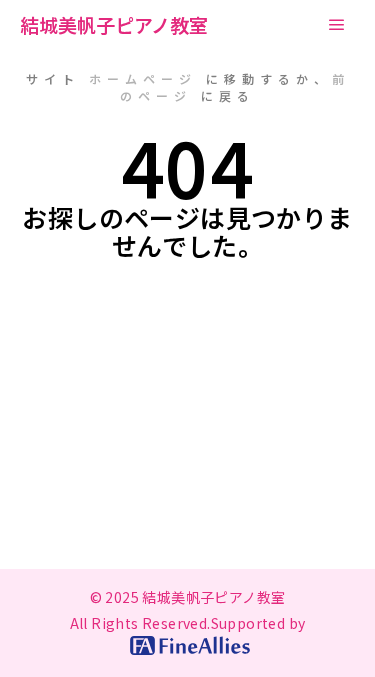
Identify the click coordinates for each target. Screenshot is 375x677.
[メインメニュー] (337, 25)
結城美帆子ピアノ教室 (114, 24)
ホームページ (143, 78)
